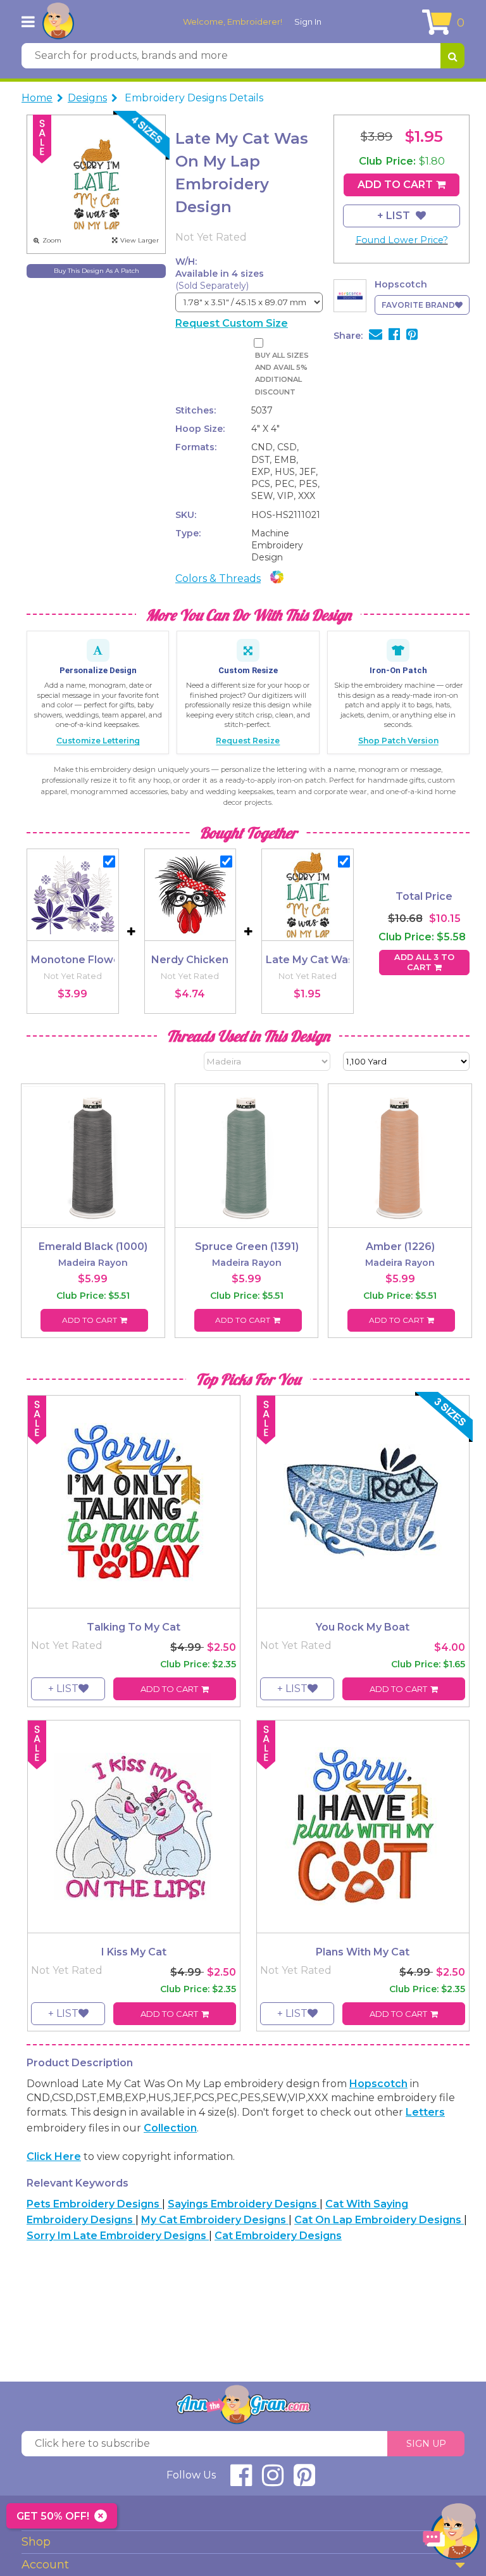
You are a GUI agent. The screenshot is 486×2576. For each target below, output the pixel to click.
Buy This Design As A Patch (97, 271)
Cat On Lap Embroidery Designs (379, 2220)
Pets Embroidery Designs (94, 2204)
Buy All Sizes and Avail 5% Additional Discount (282, 374)
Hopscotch (378, 2084)
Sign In (308, 22)
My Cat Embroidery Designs (215, 2220)
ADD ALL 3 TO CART (424, 962)
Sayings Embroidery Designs (244, 2204)
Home (37, 98)
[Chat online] (451, 2535)
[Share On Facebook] (394, 336)
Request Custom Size (232, 323)
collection (170, 2128)
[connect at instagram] (273, 2481)
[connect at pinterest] (304, 2481)
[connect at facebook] (241, 2481)
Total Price (424, 896)
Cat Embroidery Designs (278, 2236)
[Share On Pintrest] (412, 336)
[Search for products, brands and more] (452, 56)
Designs (87, 98)
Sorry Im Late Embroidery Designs (118, 2236)
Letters (425, 2112)
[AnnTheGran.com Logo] (58, 22)
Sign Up (426, 2444)
